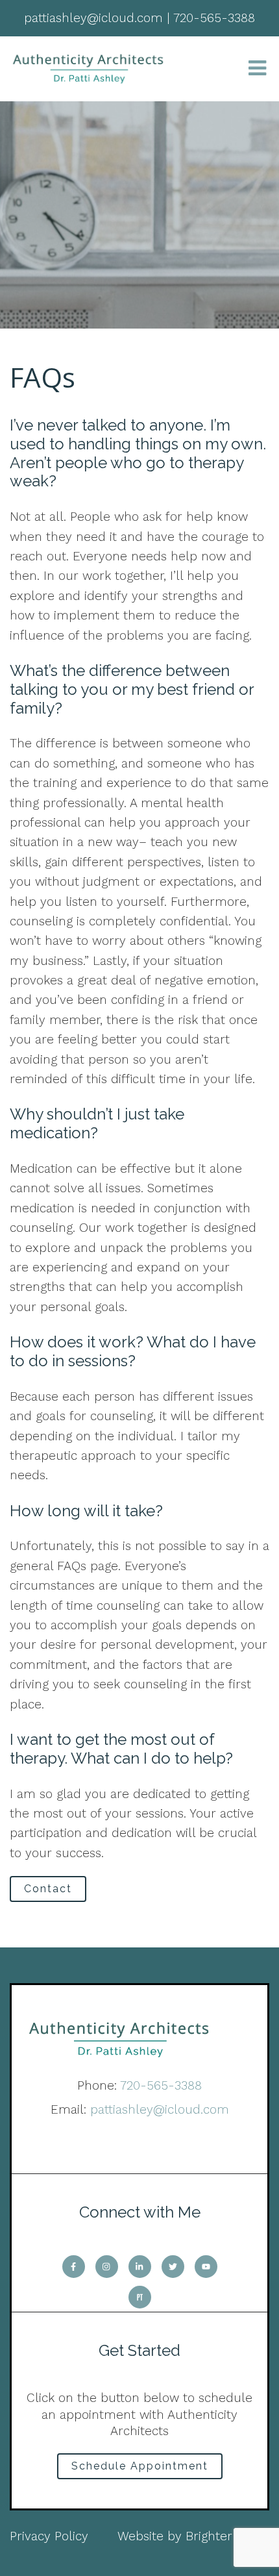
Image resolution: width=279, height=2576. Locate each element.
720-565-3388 (161, 2085)
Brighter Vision (227, 2536)
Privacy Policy (49, 2536)
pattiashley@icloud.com (160, 2109)
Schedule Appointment (140, 2466)
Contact (48, 1889)
